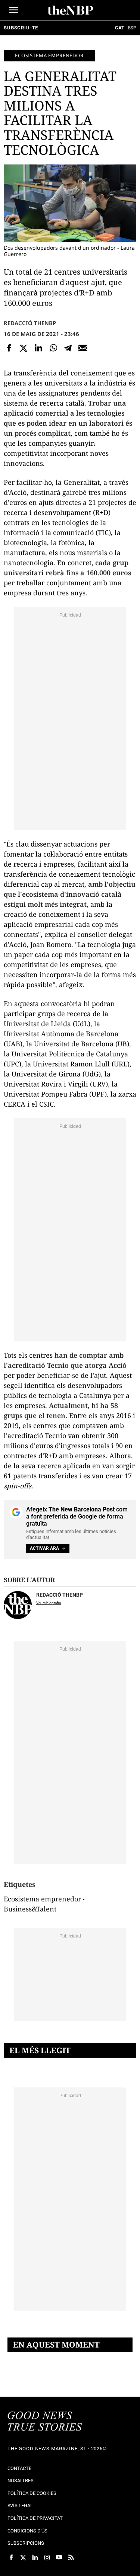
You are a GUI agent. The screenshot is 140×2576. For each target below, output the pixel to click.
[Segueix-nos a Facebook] (11, 2557)
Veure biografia (49, 1603)
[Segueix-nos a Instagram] (47, 2557)
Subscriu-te (21, 28)
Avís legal (20, 2505)
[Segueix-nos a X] (23, 2557)
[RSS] (71, 2557)
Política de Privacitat (35, 2518)
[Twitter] (24, 348)
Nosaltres (21, 2481)
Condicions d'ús (27, 2531)
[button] (14, 10)
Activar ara (44, 1548)
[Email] (83, 348)
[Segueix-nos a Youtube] (59, 2557)
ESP (132, 28)
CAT (120, 28)
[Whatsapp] (53, 348)
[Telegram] (68, 348)
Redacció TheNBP (30, 323)
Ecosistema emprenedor (49, 55)
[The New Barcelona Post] (45, 2422)
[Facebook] (9, 348)
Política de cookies (32, 2493)
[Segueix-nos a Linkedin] (35, 2557)
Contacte (19, 2468)
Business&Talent (30, 1909)
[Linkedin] (38, 348)
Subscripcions (26, 2543)
